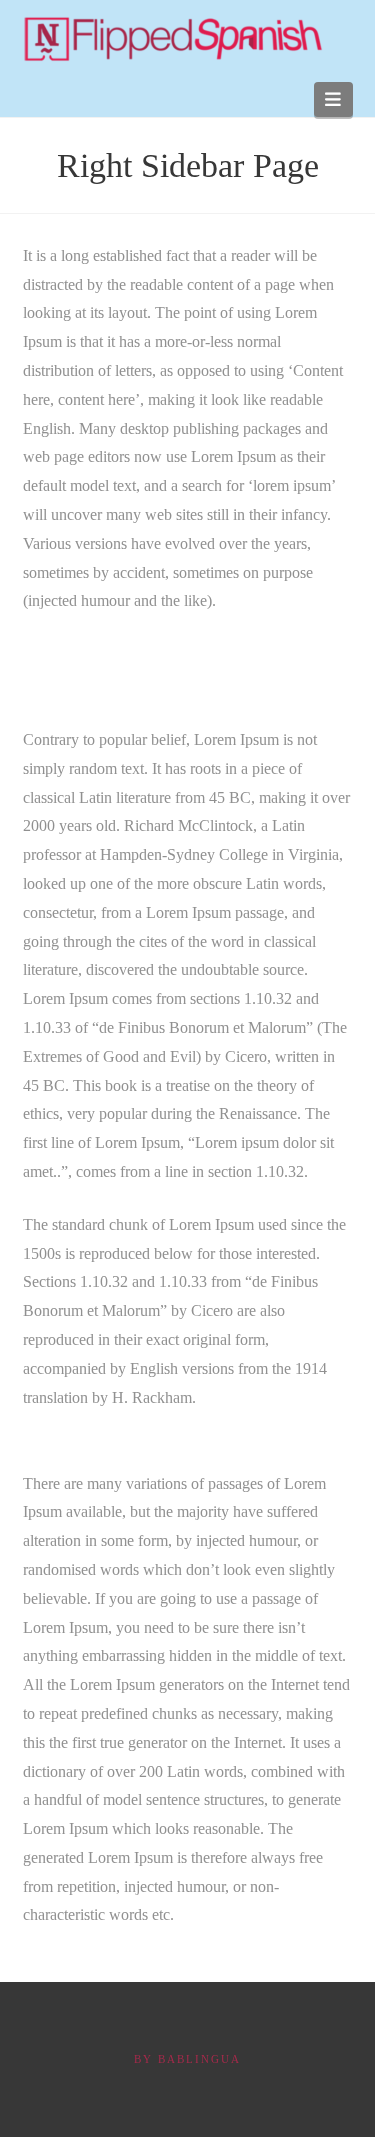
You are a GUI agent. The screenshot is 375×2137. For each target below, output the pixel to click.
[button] (333, 99)
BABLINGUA (199, 2059)
